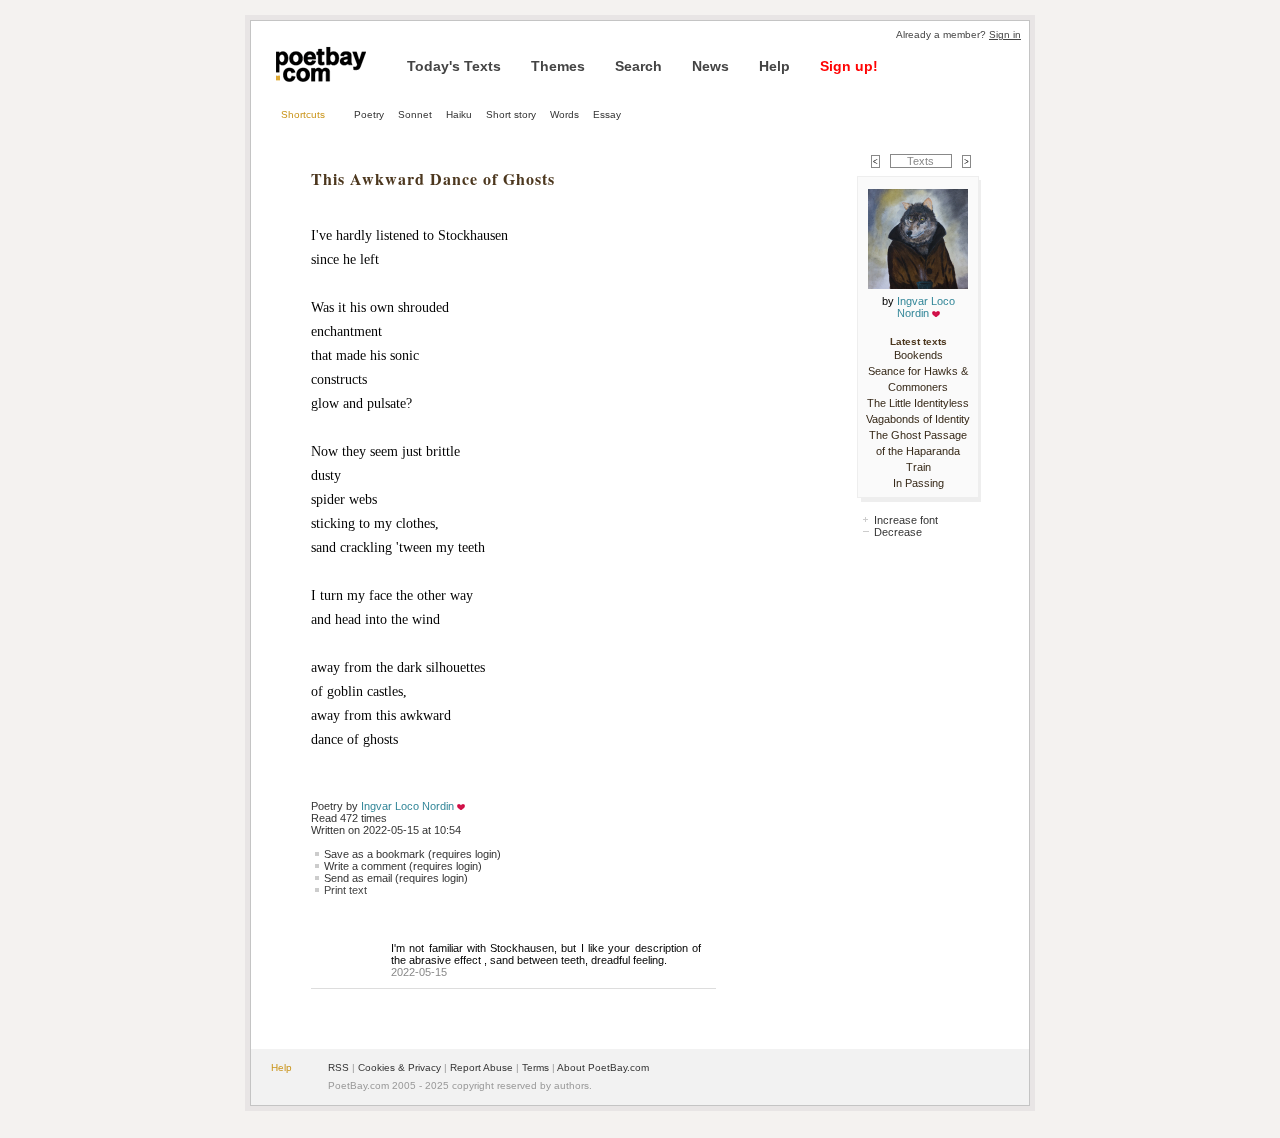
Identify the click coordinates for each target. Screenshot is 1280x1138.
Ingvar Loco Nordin (407, 806)
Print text (345, 890)
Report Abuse (481, 1067)
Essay (607, 114)
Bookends (918, 355)
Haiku (459, 114)
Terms (535, 1067)
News (710, 66)
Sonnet (415, 114)
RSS (338, 1067)
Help (774, 66)
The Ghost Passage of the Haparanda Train (918, 451)
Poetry (369, 114)
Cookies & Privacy (399, 1067)
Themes (558, 66)
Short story (511, 114)
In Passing (918, 483)
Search (638, 66)
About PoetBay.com (603, 1067)
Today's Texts (454, 66)
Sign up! (849, 66)
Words (564, 114)
